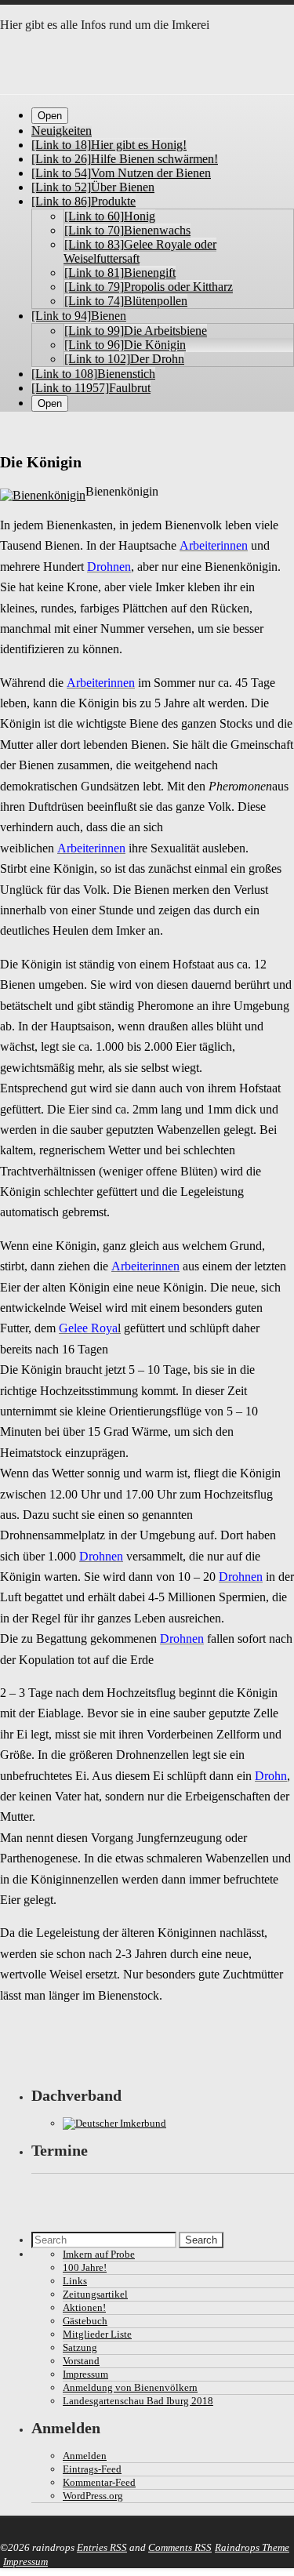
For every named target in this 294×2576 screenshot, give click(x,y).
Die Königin (125, 345)
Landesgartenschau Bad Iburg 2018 (138, 2401)
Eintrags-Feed (92, 2469)
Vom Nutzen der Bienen (121, 173)
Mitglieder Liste (97, 2334)
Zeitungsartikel (95, 2294)
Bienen (79, 316)
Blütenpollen (126, 301)
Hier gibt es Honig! (109, 145)
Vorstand (81, 2361)
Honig (110, 216)
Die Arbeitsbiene (136, 331)
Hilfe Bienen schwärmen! (125, 159)
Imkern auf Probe (99, 2254)
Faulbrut (91, 388)
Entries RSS (102, 2547)
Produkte (83, 201)
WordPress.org (93, 2496)
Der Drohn (124, 359)
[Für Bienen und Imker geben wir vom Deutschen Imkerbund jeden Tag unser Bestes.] (114, 2123)
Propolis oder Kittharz (149, 287)
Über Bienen (93, 187)
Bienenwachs (127, 230)
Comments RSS (180, 2547)
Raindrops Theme (252, 2547)
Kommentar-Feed (99, 2482)
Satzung (80, 2347)
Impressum (85, 2374)
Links (75, 2281)
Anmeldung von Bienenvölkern (130, 2387)
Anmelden (85, 2456)
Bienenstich (93, 374)
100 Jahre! (85, 2267)
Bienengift (120, 272)
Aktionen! (84, 2307)
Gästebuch (85, 2321)
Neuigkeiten (62, 131)
